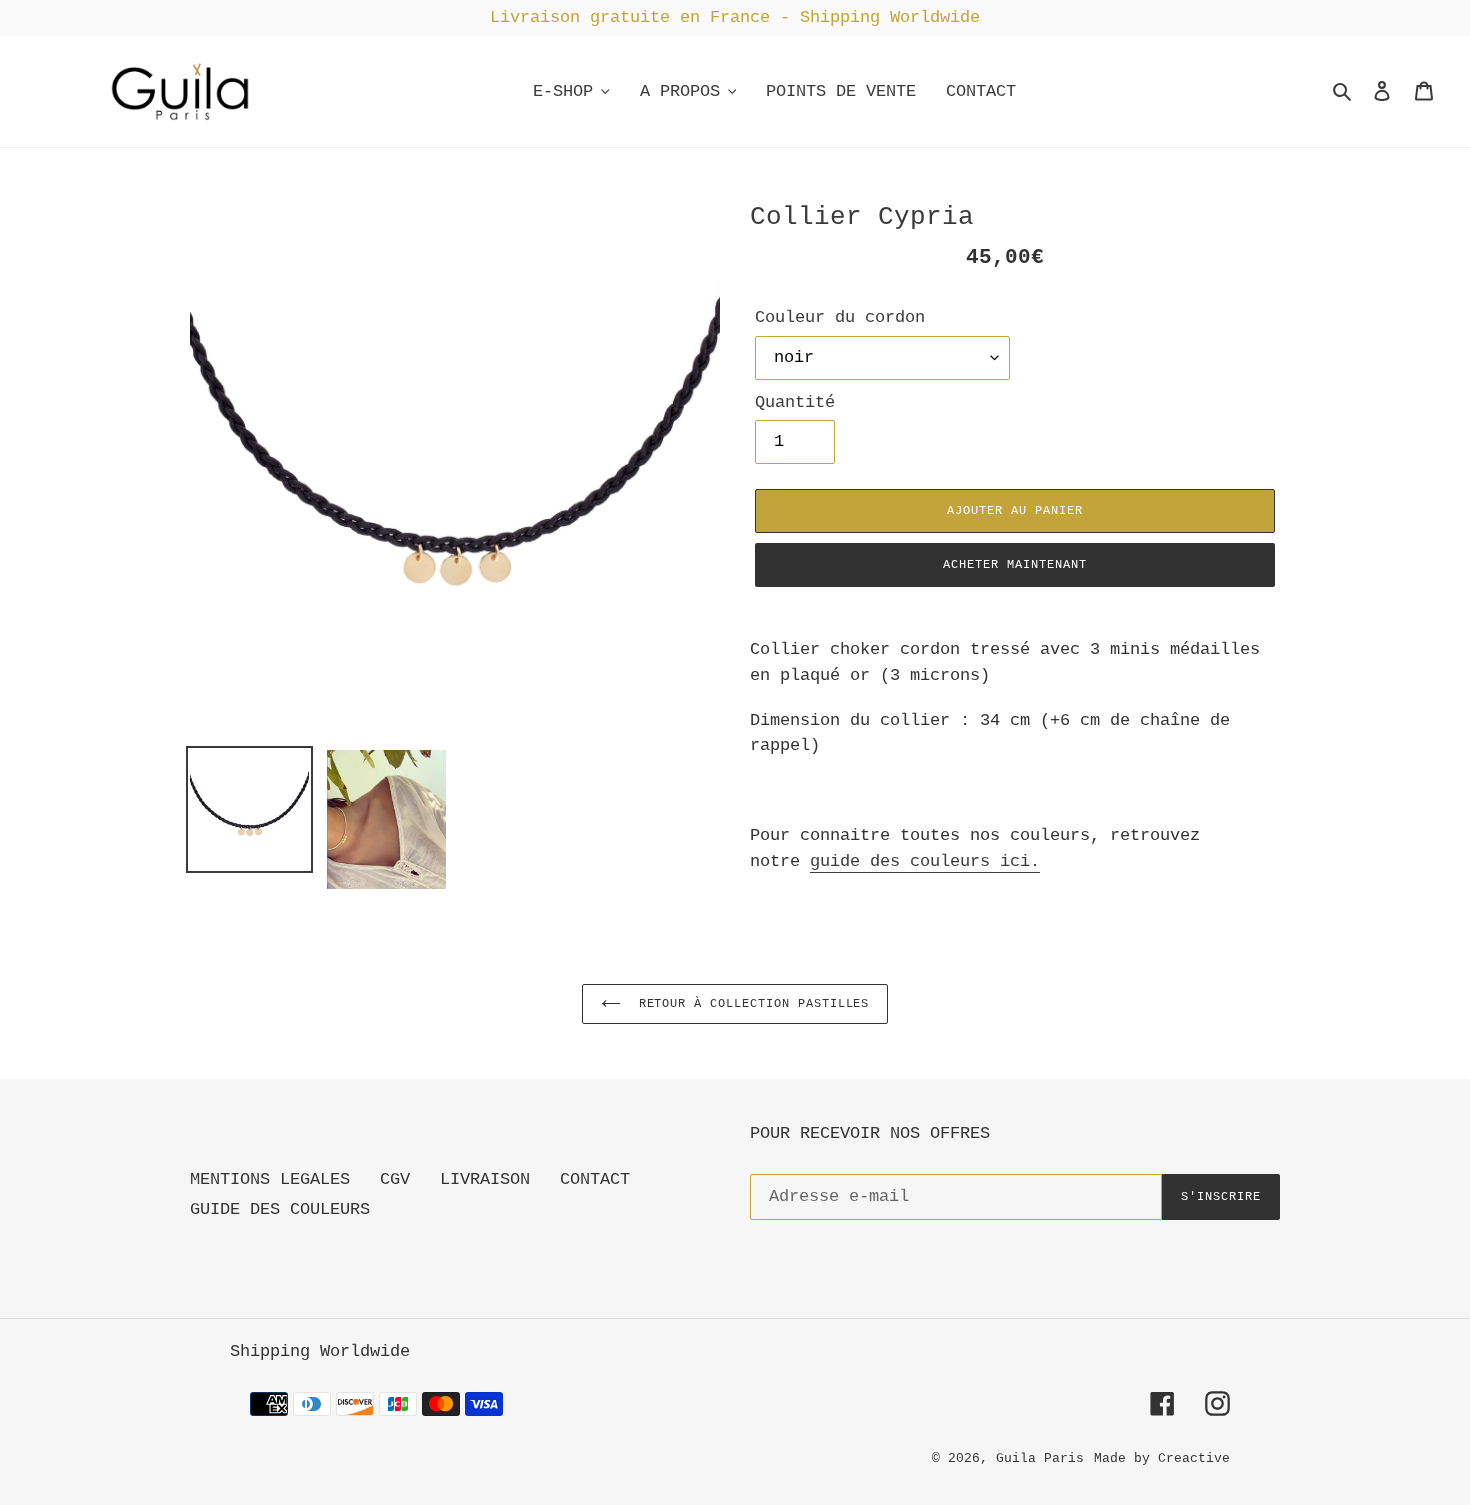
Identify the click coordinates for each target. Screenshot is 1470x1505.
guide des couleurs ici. (925, 861)
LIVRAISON (485, 1179)
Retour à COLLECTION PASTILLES (750, 1004)
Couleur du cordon (840, 317)
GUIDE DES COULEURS (280, 1209)
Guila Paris (1040, 1458)
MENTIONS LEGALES (270, 1179)
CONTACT (595, 1179)
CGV (395, 1179)
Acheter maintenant (1014, 565)
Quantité (795, 402)
